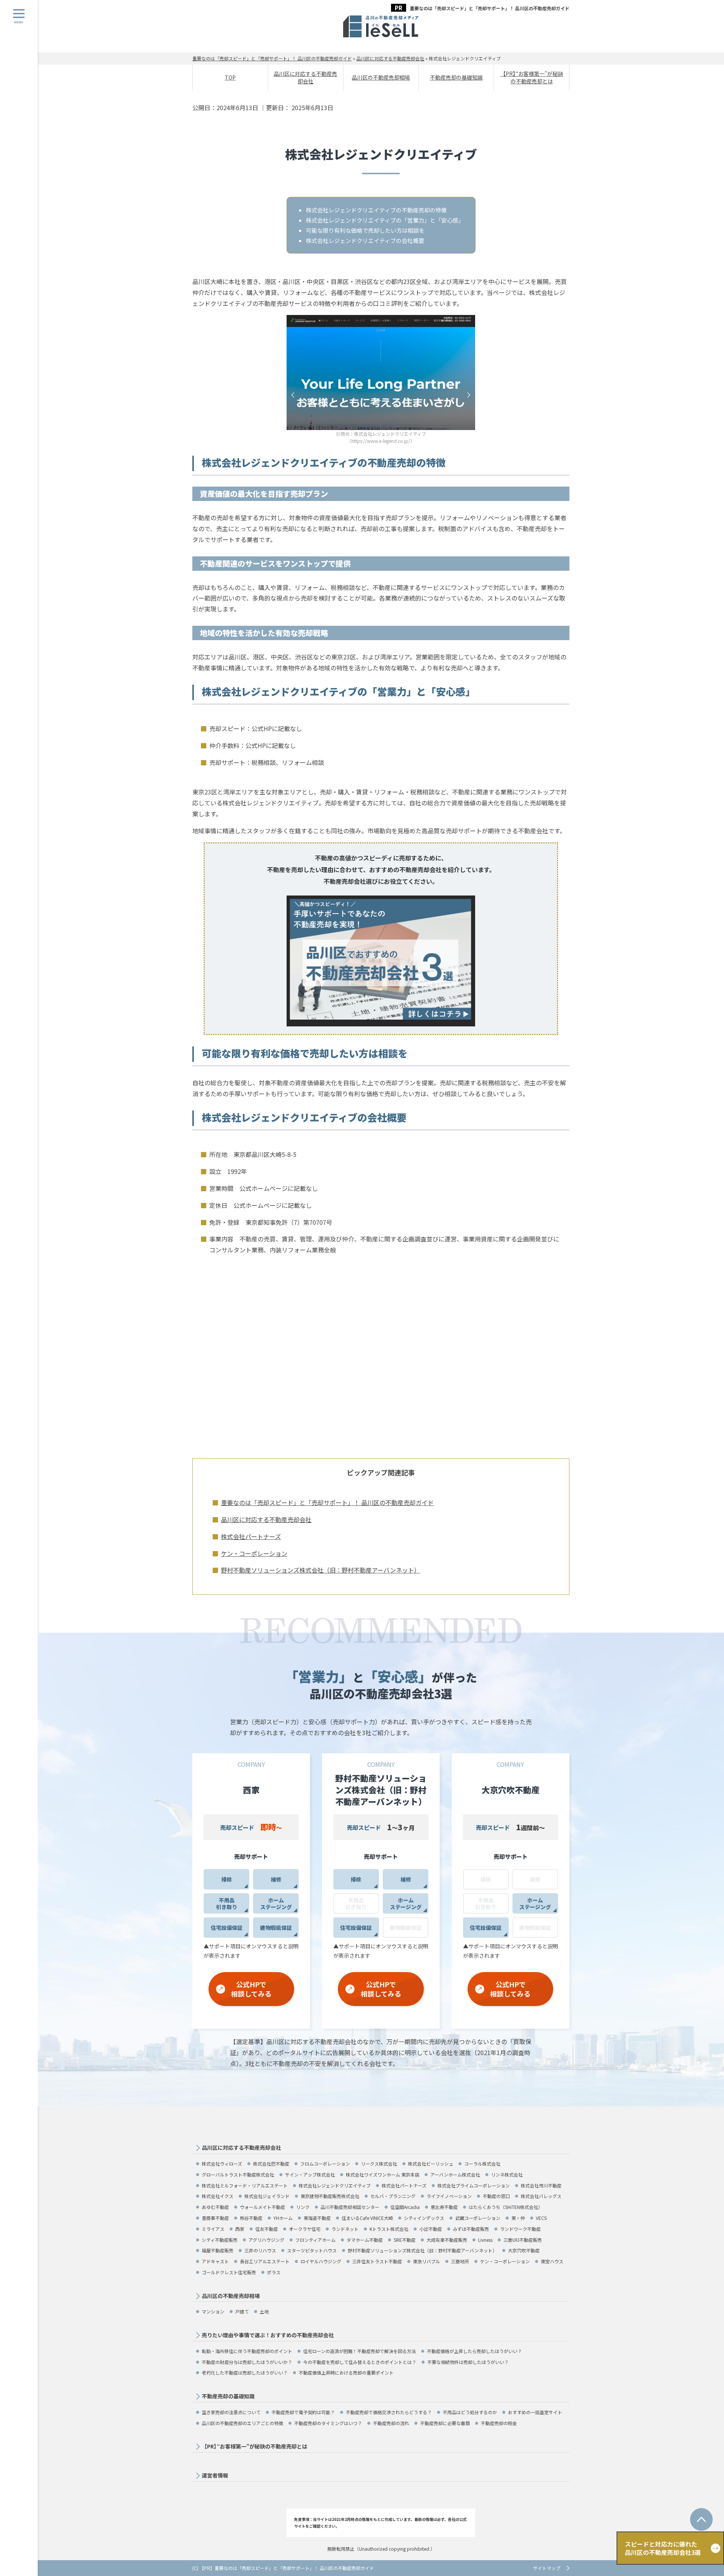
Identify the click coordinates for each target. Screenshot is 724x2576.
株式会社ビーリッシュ (431, 2164)
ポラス (274, 2272)
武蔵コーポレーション (478, 2218)
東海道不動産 (317, 2218)
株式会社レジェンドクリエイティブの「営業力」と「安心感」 (385, 220)
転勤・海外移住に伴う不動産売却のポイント (247, 2351)
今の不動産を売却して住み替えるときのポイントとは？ (360, 2362)
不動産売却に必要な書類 (445, 2423)
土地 (264, 2311)
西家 (240, 2229)
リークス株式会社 (379, 2164)
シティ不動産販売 (220, 2240)
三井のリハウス (260, 2250)
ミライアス (213, 2229)
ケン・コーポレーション (254, 1553)
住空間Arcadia (405, 2207)
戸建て (242, 2311)
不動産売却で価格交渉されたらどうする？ (389, 2412)
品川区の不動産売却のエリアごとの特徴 (242, 2423)
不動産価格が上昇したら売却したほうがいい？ (474, 2351)
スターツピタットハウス (312, 2250)
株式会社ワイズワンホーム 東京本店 (383, 2174)
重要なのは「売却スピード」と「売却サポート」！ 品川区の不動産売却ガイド (490, 8)
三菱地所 (460, 2261)
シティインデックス (424, 2218)
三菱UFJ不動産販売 (523, 2240)
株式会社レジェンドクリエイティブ (335, 2185)
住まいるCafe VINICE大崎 (367, 2218)
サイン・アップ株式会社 (310, 2174)
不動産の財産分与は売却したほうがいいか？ (247, 2362)
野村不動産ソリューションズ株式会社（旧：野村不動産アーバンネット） (321, 1570)
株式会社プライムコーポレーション (474, 2185)
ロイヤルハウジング (321, 2261)
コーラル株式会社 (482, 2164)
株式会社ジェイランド (267, 2196)
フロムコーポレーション (325, 2164)
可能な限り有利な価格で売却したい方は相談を (365, 230)
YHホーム (283, 2218)
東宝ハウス (552, 2261)
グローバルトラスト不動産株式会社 (238, 2174)
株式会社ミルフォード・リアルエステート (245, 2185)
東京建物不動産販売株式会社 (330, 2196)
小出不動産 (431, 2229)
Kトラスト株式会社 (389, 2229)
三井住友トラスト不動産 (377, 2261)
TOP (230, 77)
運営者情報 (215, 2475)
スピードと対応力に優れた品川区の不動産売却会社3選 (663, 2548)
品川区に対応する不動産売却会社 (305, 77)
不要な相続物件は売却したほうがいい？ (468, 2362)
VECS (541, 2218)
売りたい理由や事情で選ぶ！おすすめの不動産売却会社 (268, 2335)
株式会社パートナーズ (251, 1536)
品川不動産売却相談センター (350, 2207)
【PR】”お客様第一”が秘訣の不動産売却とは (532, 77)
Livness (485, 2240)
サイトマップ (547, 2568)
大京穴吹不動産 (524, 2250)
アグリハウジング (266, 2240)
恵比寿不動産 (444, 2207)
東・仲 (518, 2218)
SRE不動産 (405, 2240)
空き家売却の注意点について (231, 2412)
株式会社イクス (218, 2196)
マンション (213, 2311)
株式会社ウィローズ (222, 2164)
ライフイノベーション (449, 2196)
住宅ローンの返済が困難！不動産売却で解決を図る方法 (360, 2351)
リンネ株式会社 (507, 2174)
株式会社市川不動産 (541, 2185)
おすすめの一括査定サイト (535, 2412)
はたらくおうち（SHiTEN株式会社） (506, 2207)
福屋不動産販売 (218, 2250)
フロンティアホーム (315, 2240)
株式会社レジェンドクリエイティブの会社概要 (365, 240)
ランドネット (345, 2229)
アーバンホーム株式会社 (455, 2174)
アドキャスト (215, 2261)
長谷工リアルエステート (265, 2261)
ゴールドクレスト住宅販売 (229, 2272)
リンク (303, 2207)
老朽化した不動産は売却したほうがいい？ (245, 2372)
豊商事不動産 (215, 2218)
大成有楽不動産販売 (447, 2240)
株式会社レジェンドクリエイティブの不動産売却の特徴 (376, 210)
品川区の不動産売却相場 (381, 77)
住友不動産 (267, 2229)
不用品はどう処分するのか (470, 2412)
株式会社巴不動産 (271, 2164)
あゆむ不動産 (215, 2207)
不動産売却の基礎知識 (456, 77)
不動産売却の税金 (499, 2423)
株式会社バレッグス (541, 2196)
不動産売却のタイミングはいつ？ (328, 2423)
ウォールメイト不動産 (262, 2207)
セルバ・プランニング (393, 2196)
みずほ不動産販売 (471, 2229)
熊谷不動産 (251, 2218)
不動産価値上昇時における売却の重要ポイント (346, 2372)
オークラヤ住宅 (305, 2229)
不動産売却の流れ (391, 2423)
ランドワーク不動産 (520, 2229)
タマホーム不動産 (365, 2240)
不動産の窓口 (496, 2196)
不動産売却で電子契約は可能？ (303, 2412)
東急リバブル (426, 2261)
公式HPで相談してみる (251, 1989)
